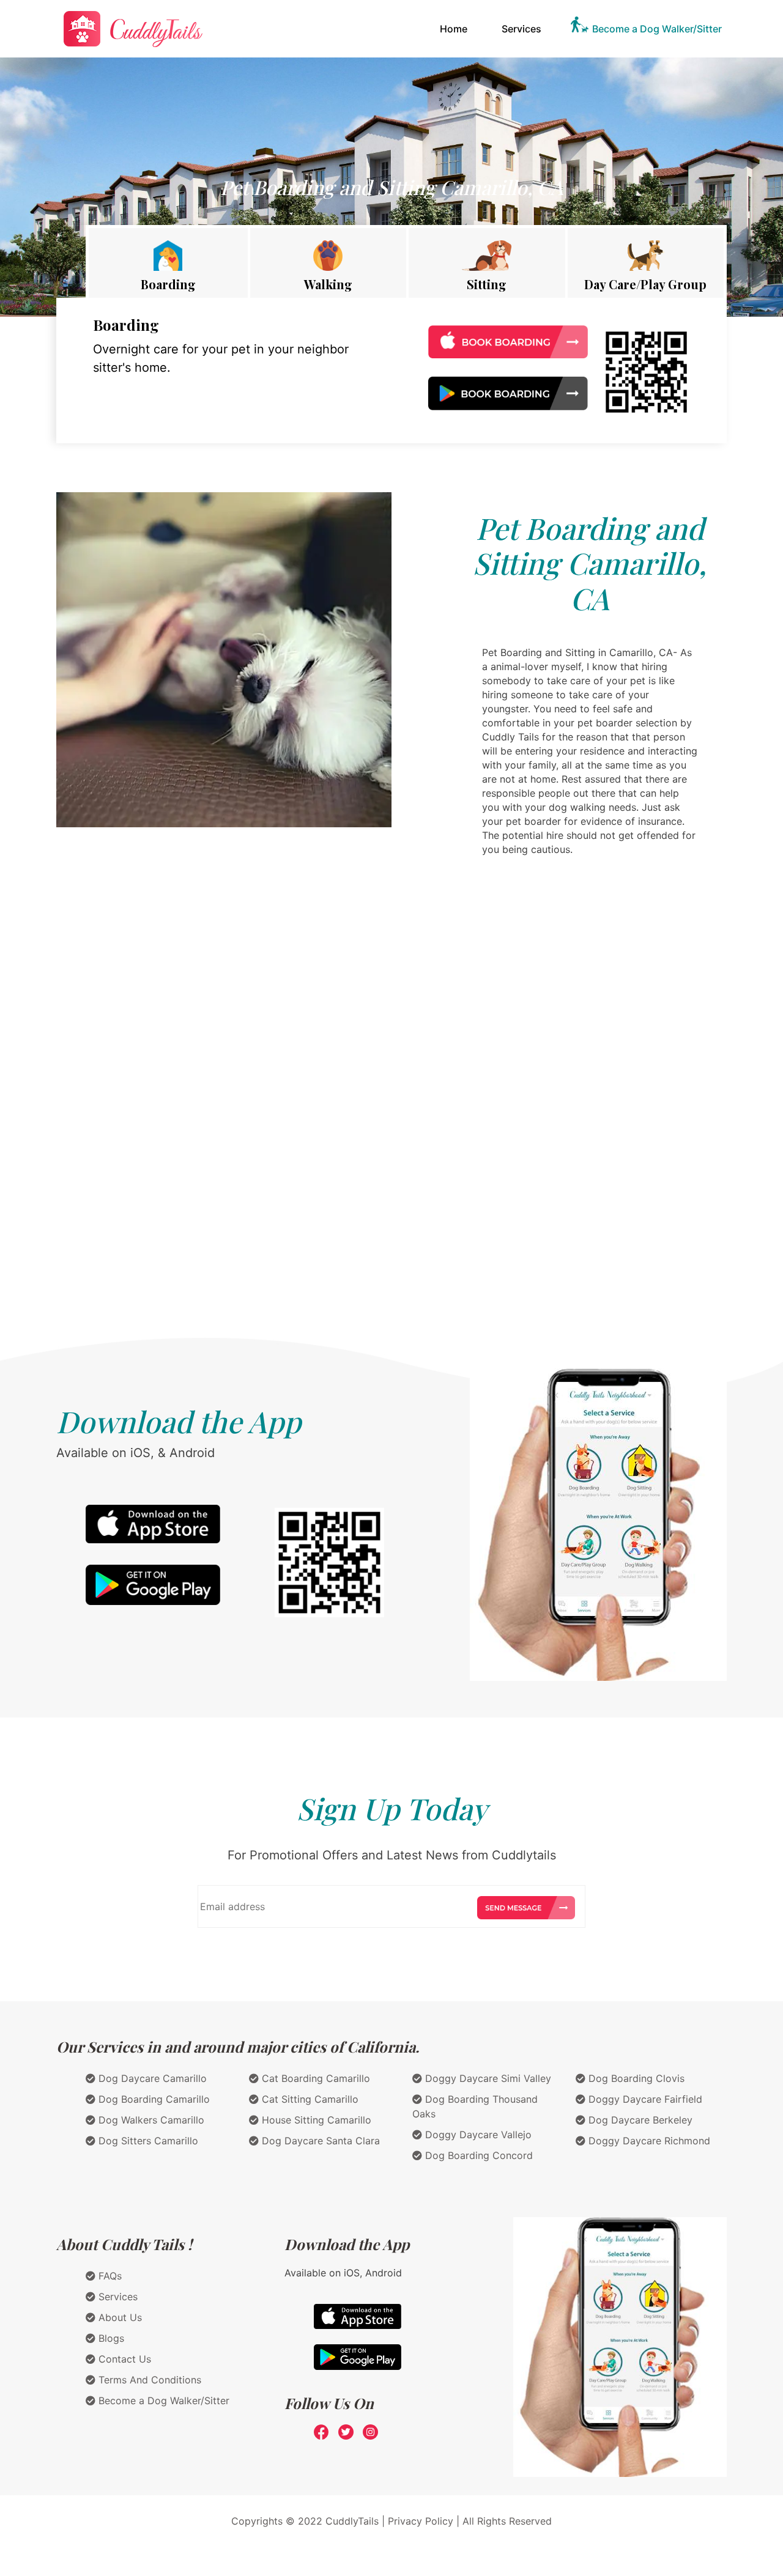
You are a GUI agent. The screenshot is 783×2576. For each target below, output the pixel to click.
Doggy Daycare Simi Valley (487, 2078)
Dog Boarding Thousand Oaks (475, 2106)
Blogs (110, 2338)
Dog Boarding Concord (477, 2155)
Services (521, 29)
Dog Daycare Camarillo (151, 2078)
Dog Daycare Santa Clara (319, 2141)
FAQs (109, 2276)
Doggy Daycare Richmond (648, 2141)
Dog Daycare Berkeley (639, 2120)
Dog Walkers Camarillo (150, 2120)
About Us (119, 2317)
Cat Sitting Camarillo (309, 2099)
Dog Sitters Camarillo (147, 2141)
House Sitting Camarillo (315, 2120)
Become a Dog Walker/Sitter (657, 29)
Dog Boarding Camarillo (153, 2099)
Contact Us (123, 2359)
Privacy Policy (421, 2521)
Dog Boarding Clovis (635, 2078)
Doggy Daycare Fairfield (644, 2099)
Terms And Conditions (148, 2380)
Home (456, 28)
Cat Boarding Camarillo (314, 2078)
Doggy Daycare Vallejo (477, 2135)
